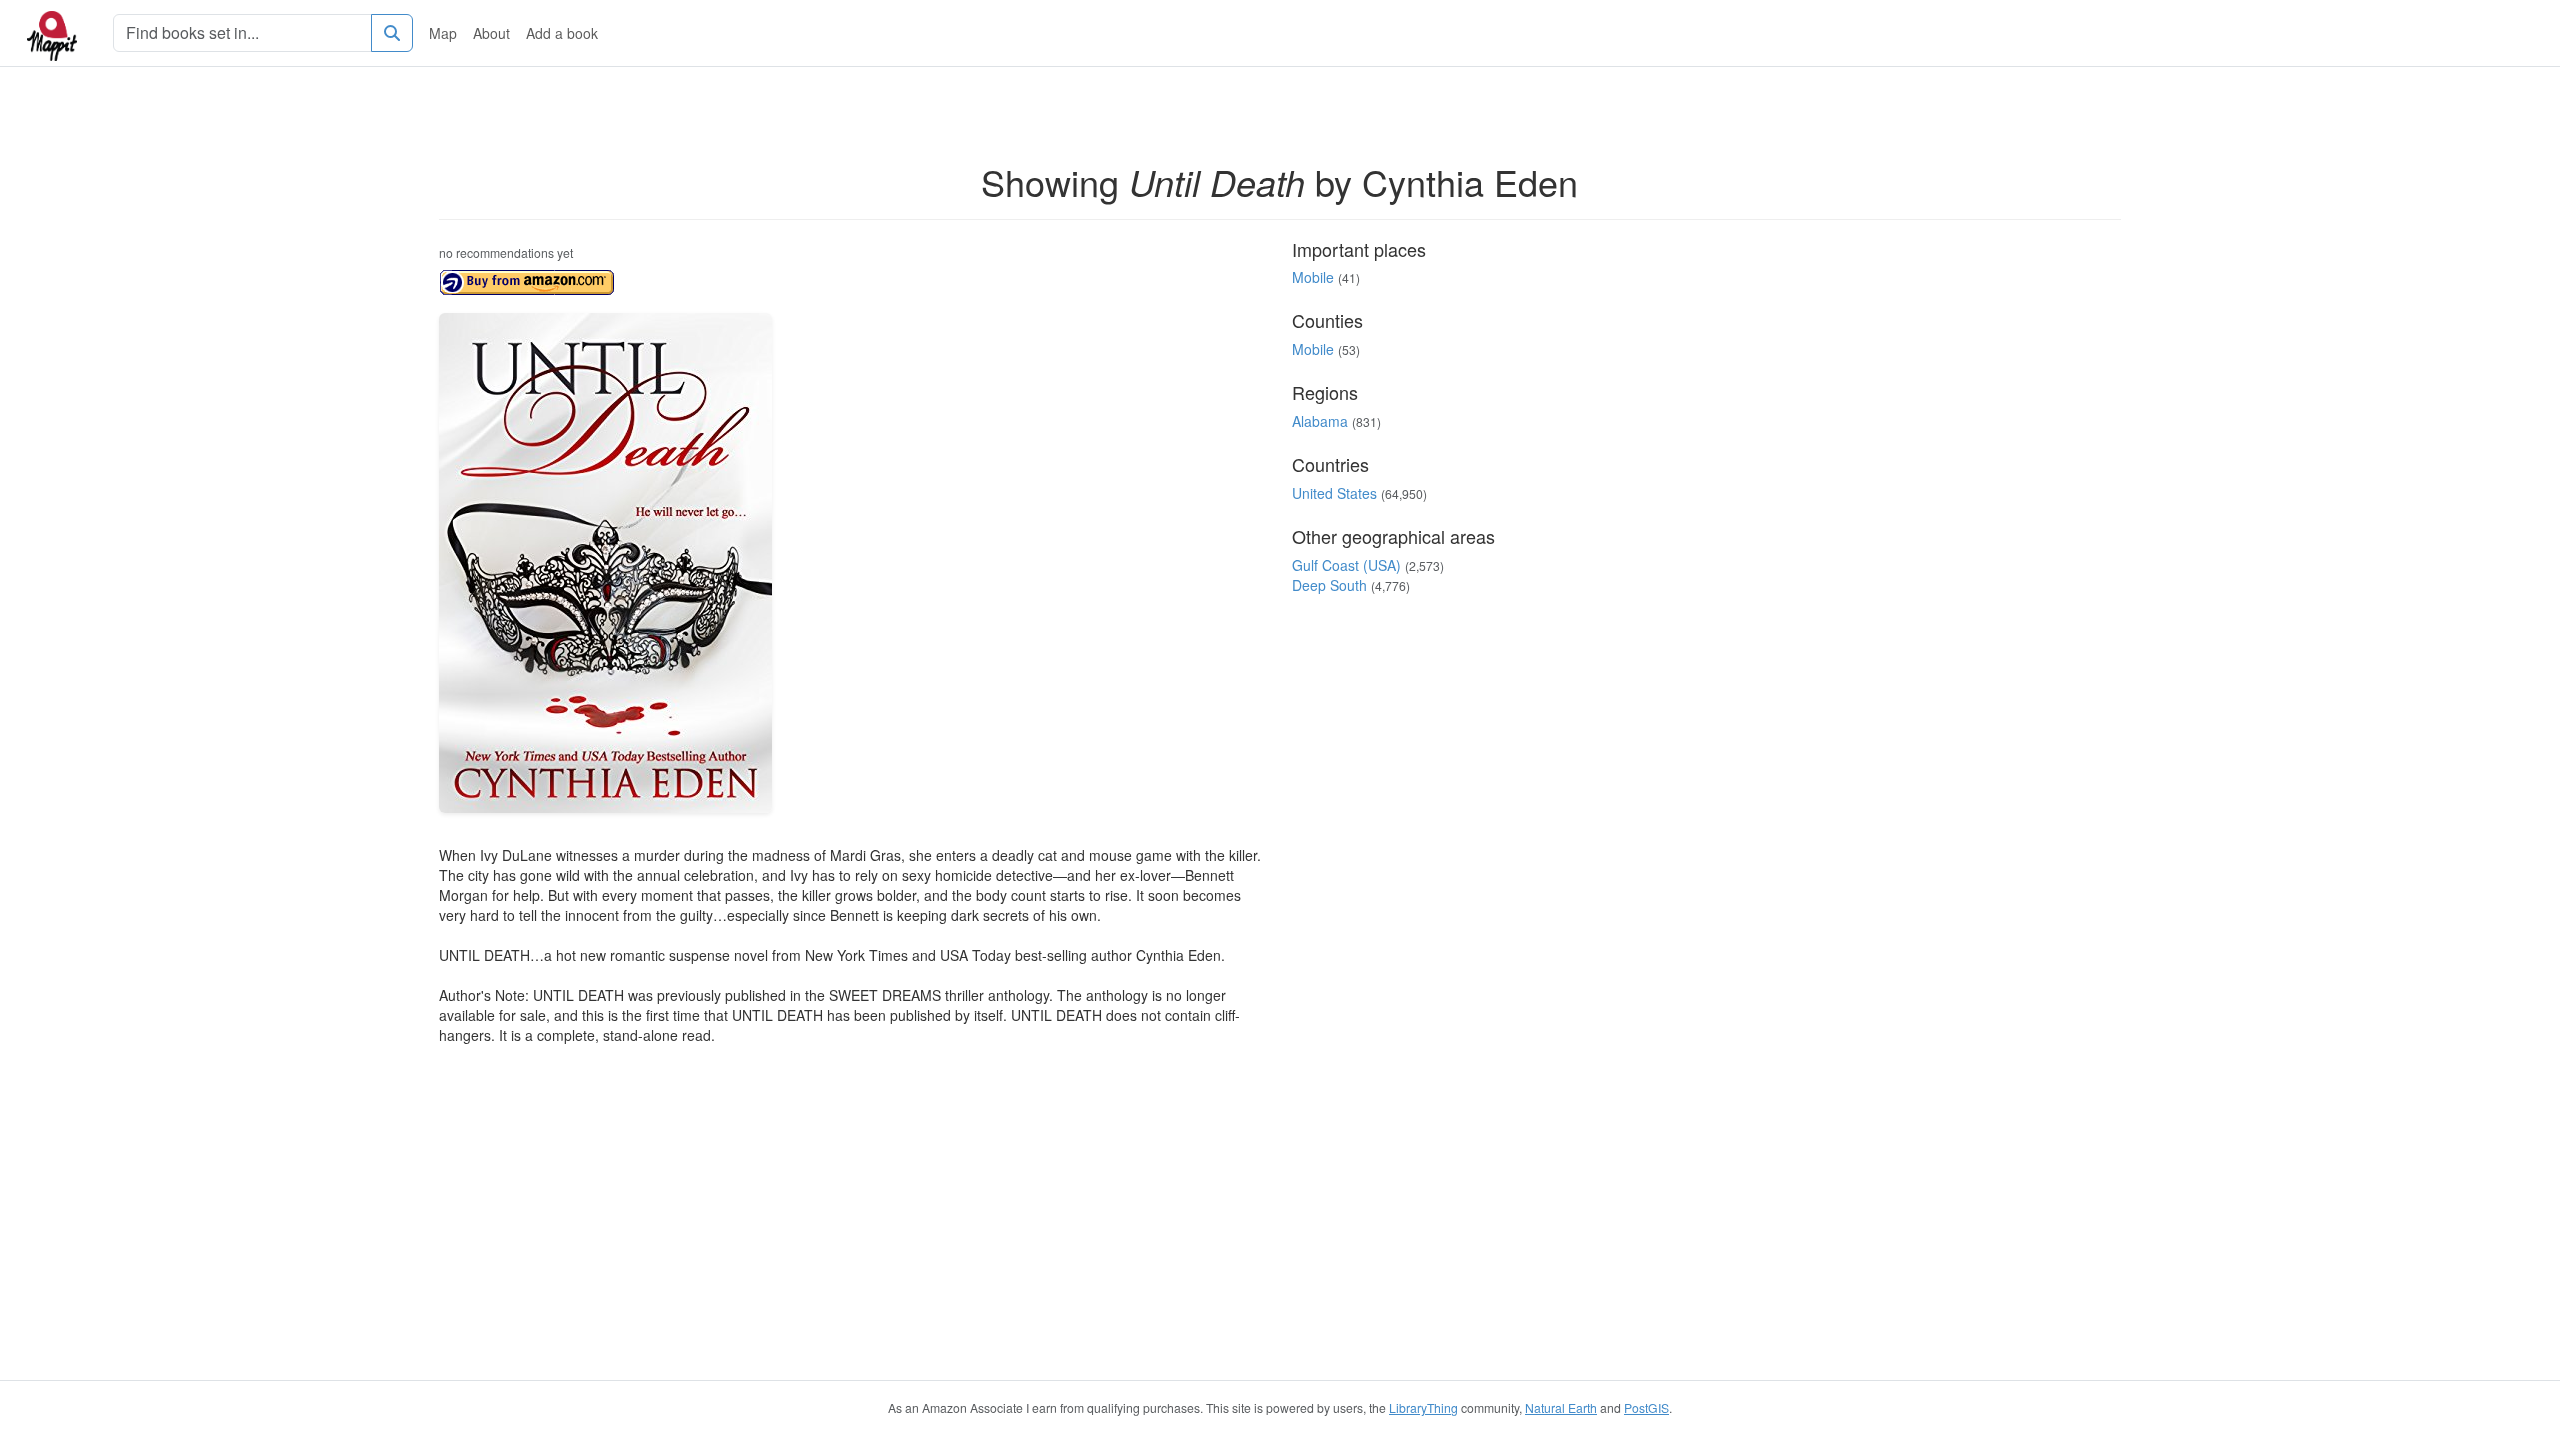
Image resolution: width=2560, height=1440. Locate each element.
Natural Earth (1561, 1407)
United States (1334, 493)
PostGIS (1646, 1407)
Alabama (1320, 421)
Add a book (562, 33)
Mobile (1313, 277)
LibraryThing (1423, 1407)
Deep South (1329, 585)
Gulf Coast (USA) (1346, 565)
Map (443, 33)
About (491, 33)
